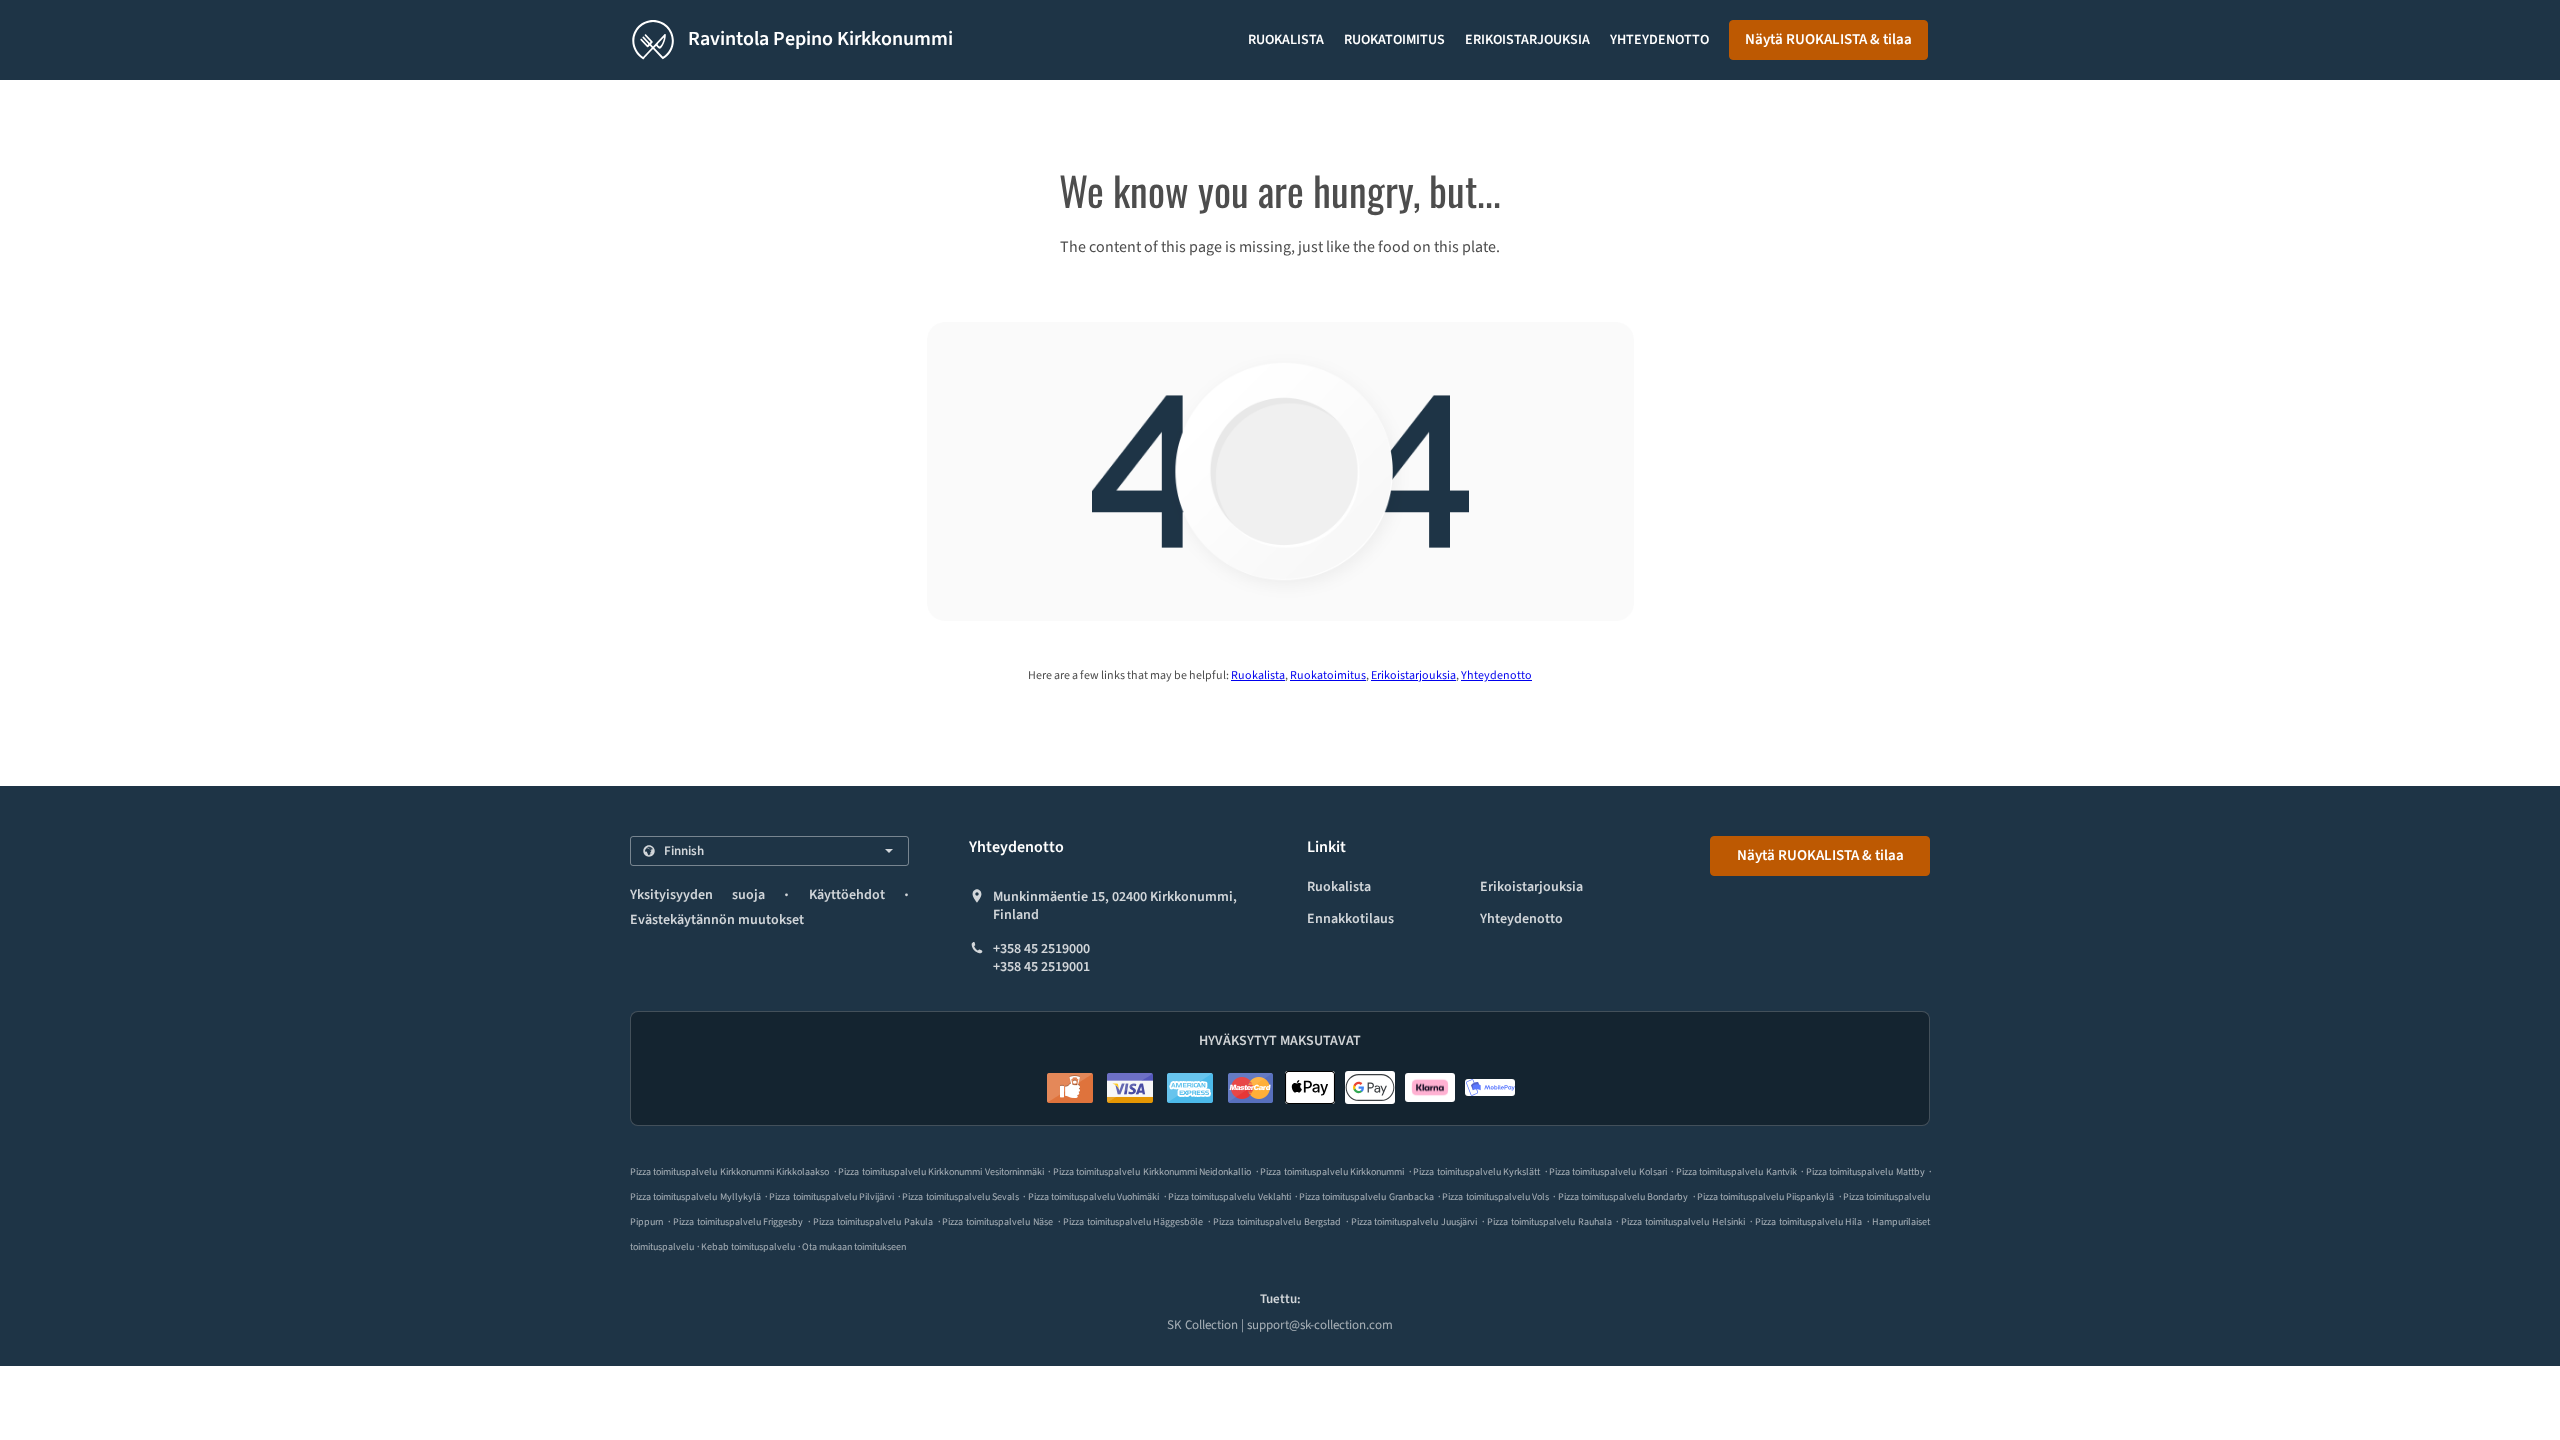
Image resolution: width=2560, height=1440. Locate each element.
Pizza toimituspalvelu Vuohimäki (1094, 1197)
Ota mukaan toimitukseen (854, 1247)
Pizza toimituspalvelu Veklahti (1229, 1197)
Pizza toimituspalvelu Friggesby (738, 1222)
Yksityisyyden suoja (697, 895)
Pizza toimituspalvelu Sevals (960, 1197)
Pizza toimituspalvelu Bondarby (1623, 1197)
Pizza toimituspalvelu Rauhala (1549, 1222)
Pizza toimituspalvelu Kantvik (1736, 1172)
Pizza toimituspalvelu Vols (1495, 1197)
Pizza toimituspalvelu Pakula (873, 1222)
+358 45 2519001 (1041, 967)
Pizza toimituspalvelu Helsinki (1683, 1222)
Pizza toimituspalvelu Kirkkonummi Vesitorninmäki (940, 1172)
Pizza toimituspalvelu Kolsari (1608, 1172)
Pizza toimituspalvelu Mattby (1865, 1172)
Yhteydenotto (1659, 40)
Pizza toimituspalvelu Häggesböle (1133, 1222)
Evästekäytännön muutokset (717, 920)
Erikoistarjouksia (1527, 40)
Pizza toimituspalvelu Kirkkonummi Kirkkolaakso (729, 1172)
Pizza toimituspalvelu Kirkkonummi (1332, 1172)
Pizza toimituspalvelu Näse (997, 1222)
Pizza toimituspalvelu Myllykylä (695, 1197)
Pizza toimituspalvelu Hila (1809, 1222)
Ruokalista (1286, 40)
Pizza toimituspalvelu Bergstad (1277, 1222)
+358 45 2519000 (1041, 949)
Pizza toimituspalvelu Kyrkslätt (1476, 1172)
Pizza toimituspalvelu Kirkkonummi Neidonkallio (1152, 1172)
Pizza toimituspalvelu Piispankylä (1766, 1197)
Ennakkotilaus (1350, 919)
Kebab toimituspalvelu (749, 1247)
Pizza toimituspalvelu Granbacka (1366, 1197)
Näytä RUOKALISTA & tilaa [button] (1828, 39)
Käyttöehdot (847, 895)
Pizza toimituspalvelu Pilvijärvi (831, 1197)
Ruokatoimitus (1394, 40)
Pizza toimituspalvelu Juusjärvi (1414, 1222)
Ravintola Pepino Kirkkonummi (818, 39)
